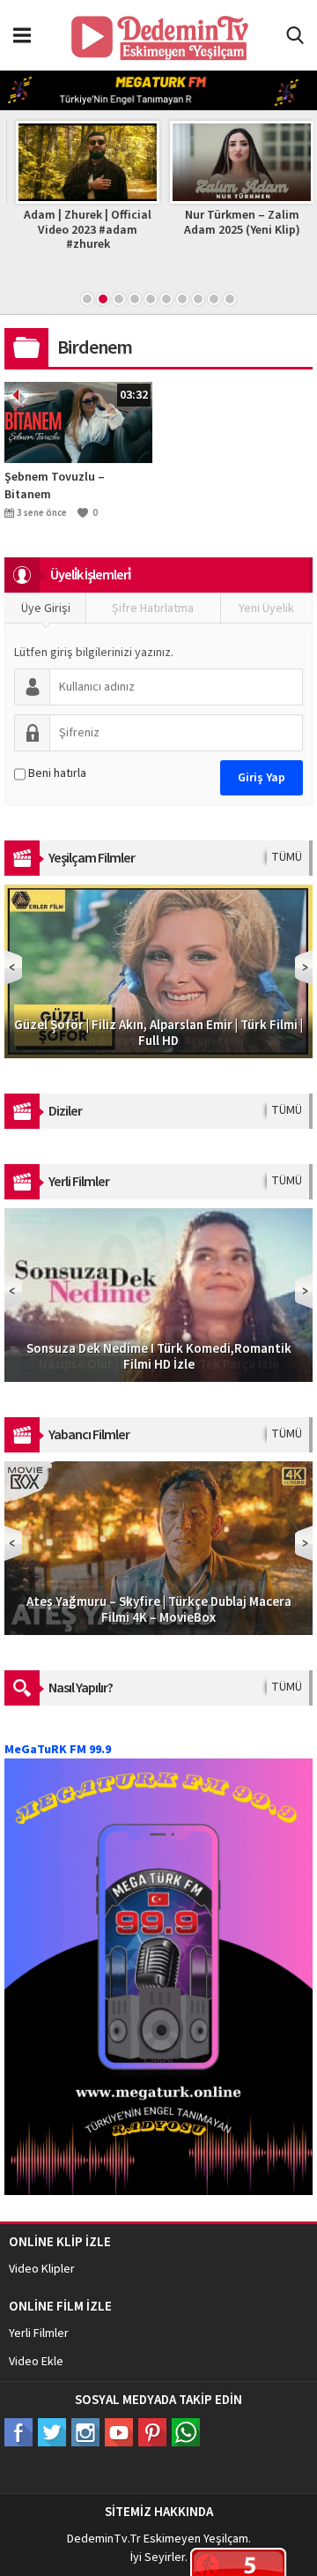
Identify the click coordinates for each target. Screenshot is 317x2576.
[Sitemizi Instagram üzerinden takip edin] (85, 2432)
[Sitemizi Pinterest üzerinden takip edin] (152, 2432)
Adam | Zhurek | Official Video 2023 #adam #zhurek (81, 230)
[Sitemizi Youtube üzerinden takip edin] (119, 2432)
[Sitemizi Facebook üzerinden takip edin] (18, 2432)
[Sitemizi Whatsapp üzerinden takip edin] (186, 2432)
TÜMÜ (287, 857)
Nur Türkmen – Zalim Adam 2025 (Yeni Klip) (236, 223)
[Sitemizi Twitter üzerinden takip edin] (52, 2432)
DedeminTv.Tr (104, 2539)
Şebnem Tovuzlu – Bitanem (55, 486)
